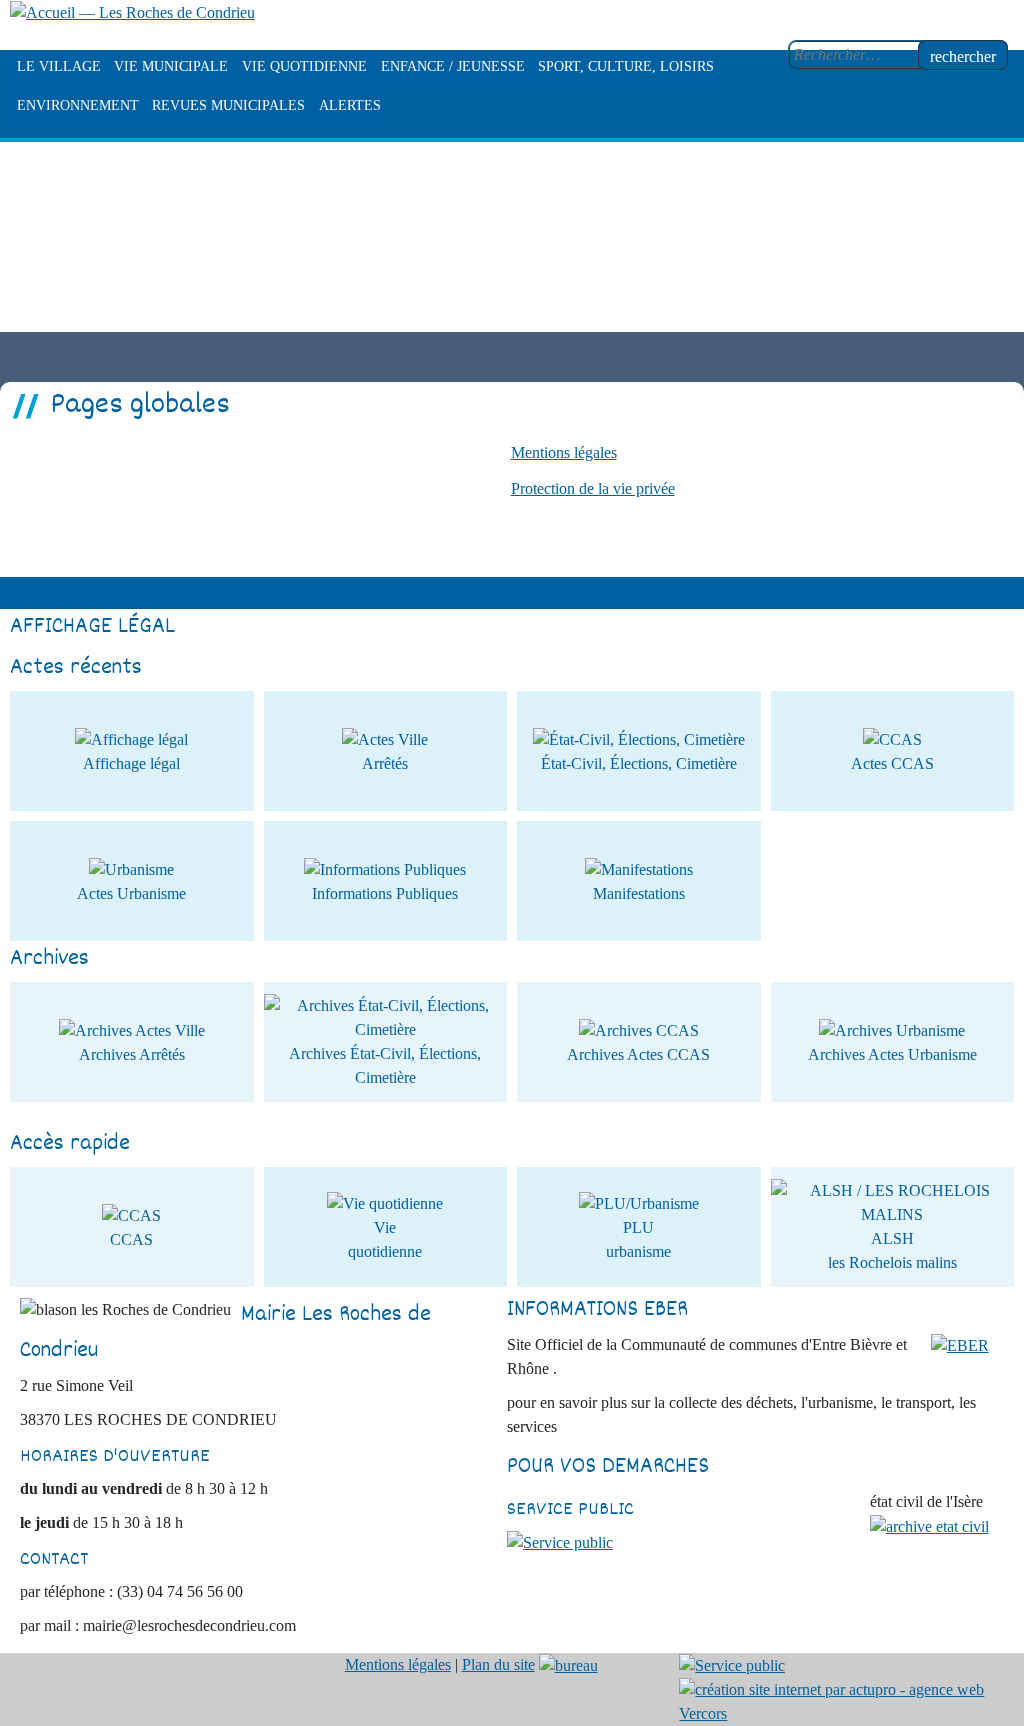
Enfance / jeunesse (453, 66)
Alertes (350, 105)
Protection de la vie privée (593, 488)
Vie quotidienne (304, 66)
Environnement (78, 105)
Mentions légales (564, 452)
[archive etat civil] (929, 1525)
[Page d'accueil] (132, 11)
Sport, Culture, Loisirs (626, 66)
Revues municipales (228, 105)
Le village (59, 66)
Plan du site (498, 1664)
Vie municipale (171, 66)
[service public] (560, 1541)
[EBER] (960, 1344)
